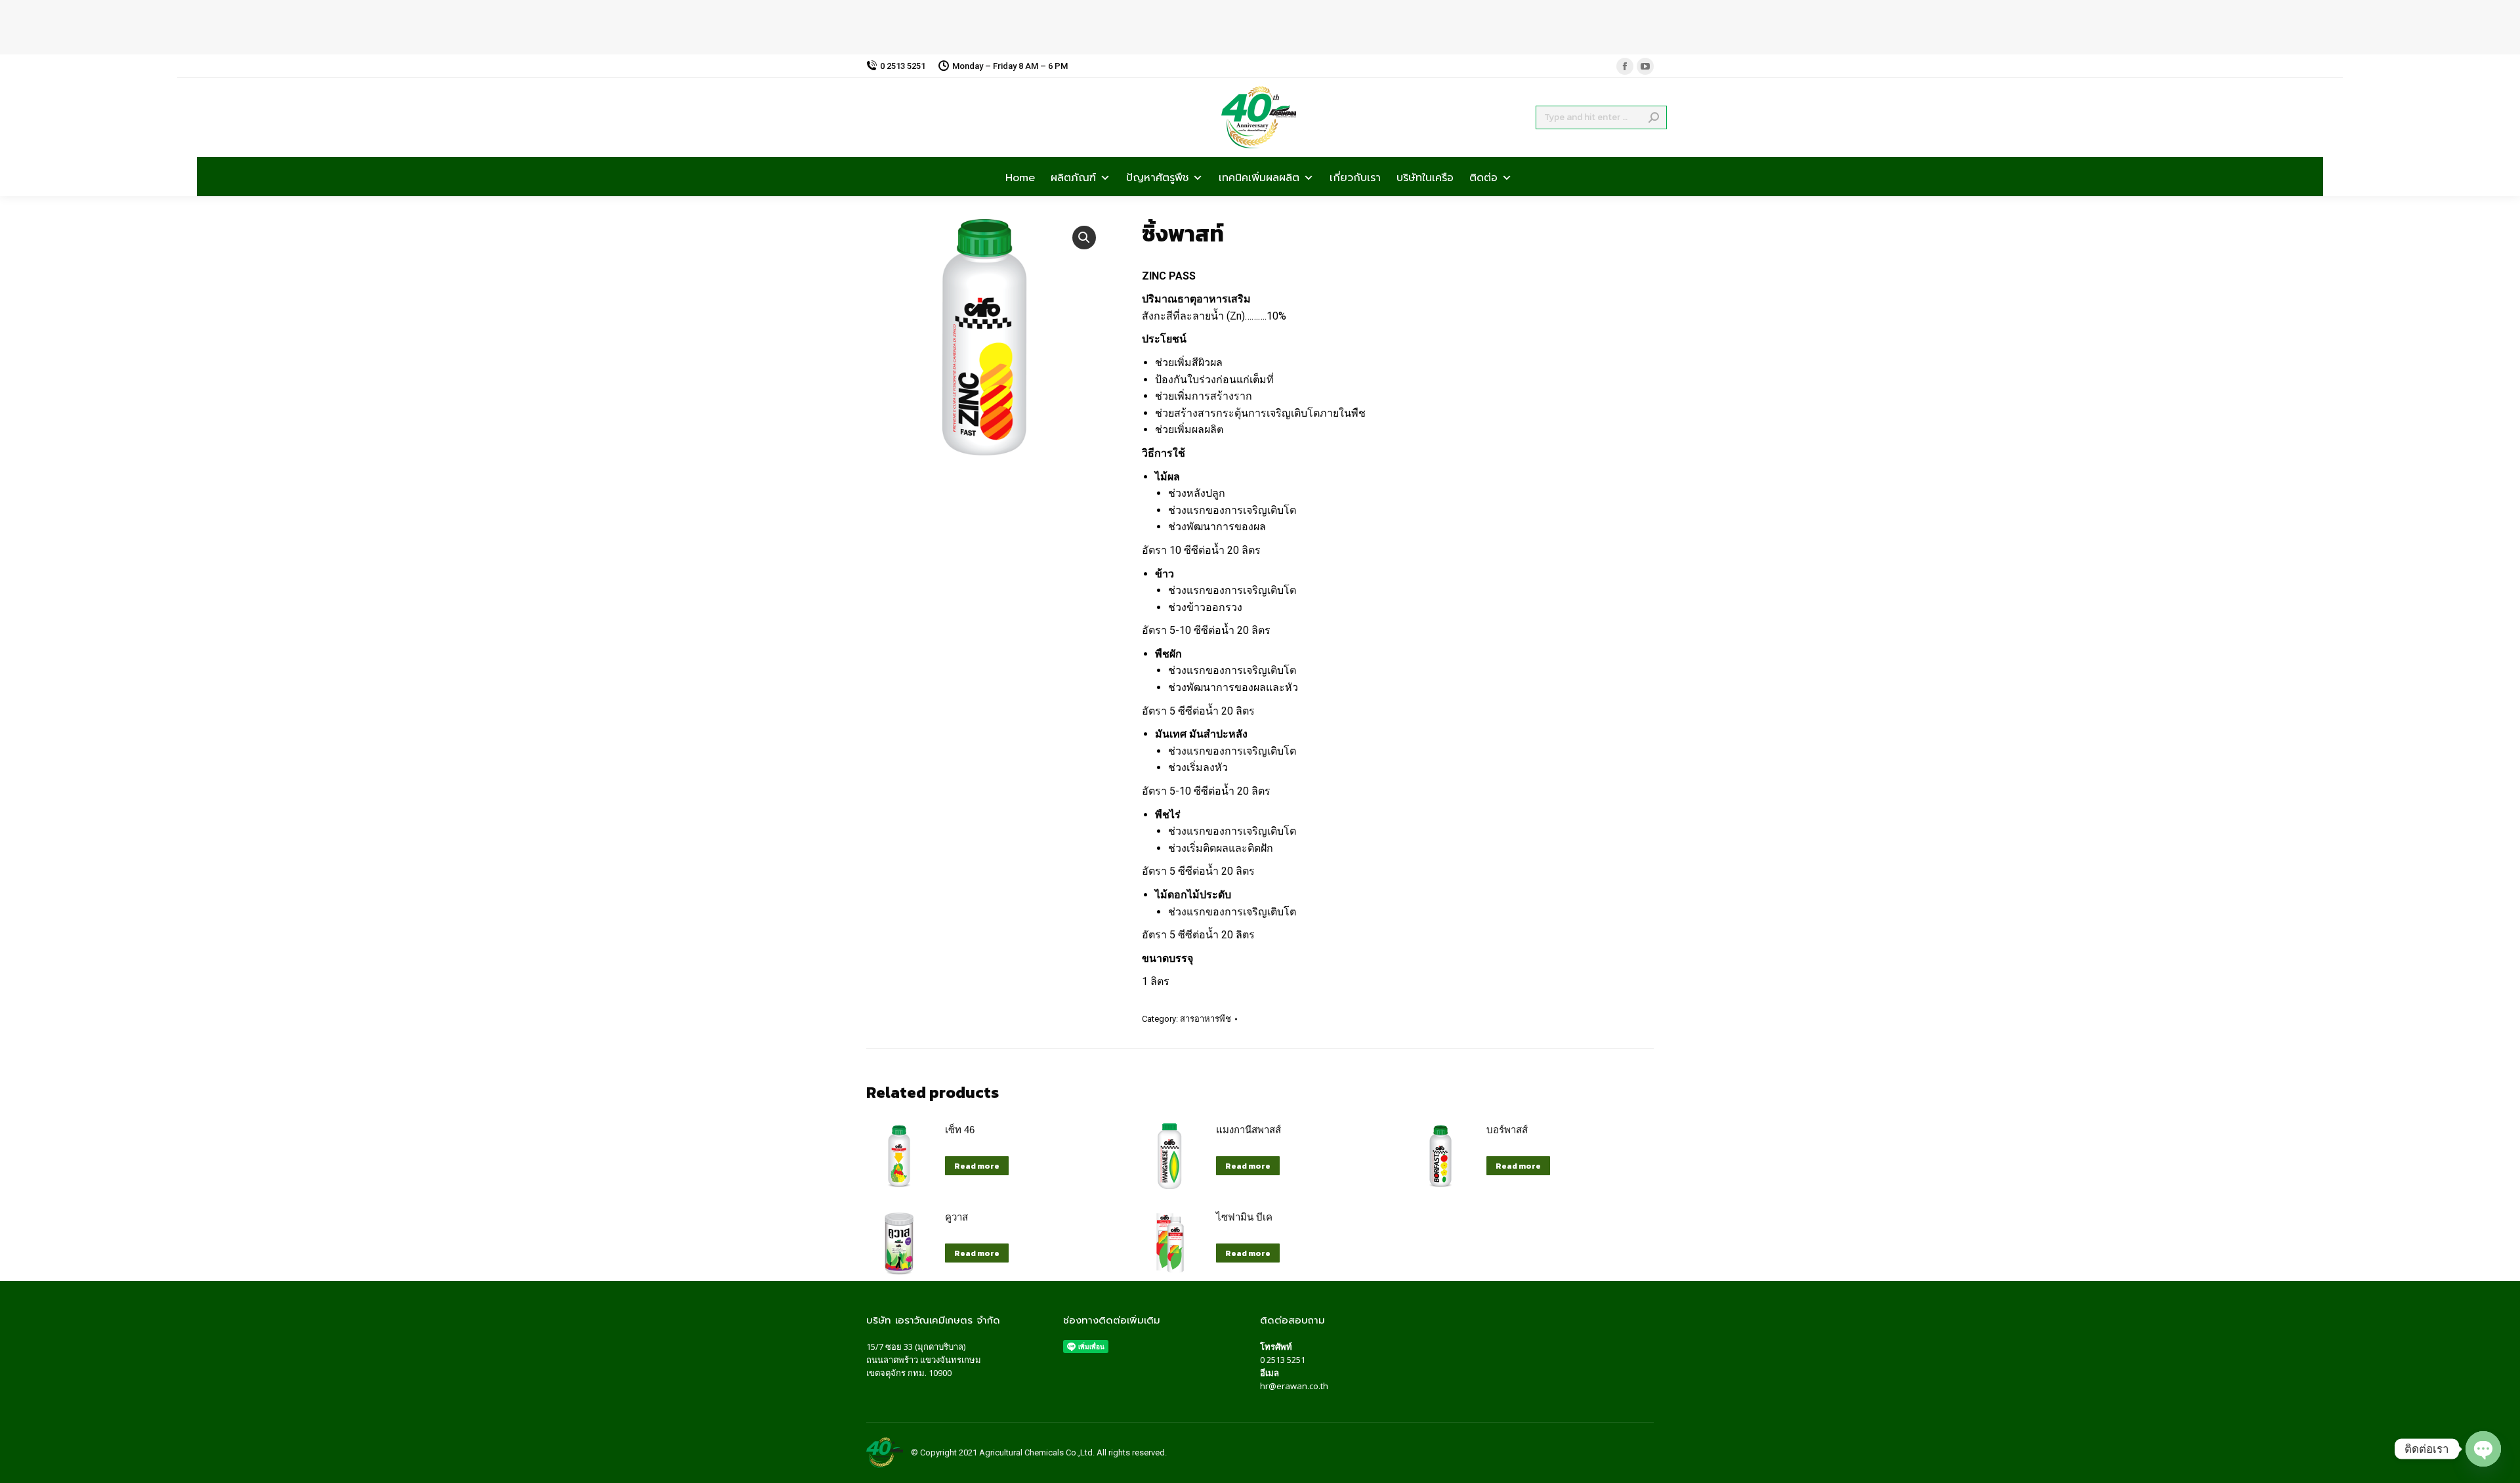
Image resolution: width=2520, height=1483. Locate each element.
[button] (1084, 238)
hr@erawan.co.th (1294, 1386)
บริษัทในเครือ (1425, 177)
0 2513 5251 (1283, 1360)
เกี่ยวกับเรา (1355, 177)
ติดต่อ (1483, 177)
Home (1020, 177)
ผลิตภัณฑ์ (1073, 177)
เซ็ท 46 (960, 1130)
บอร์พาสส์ (1507, 1130)
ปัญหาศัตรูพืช (1157, 177)
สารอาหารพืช (1206, 1019)
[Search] (1654, 117)
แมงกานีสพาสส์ (1249, 1130)
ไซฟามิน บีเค (1244, 1217)
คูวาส (956, 1217)
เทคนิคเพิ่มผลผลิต (1259, 177)
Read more (977, 1166)
